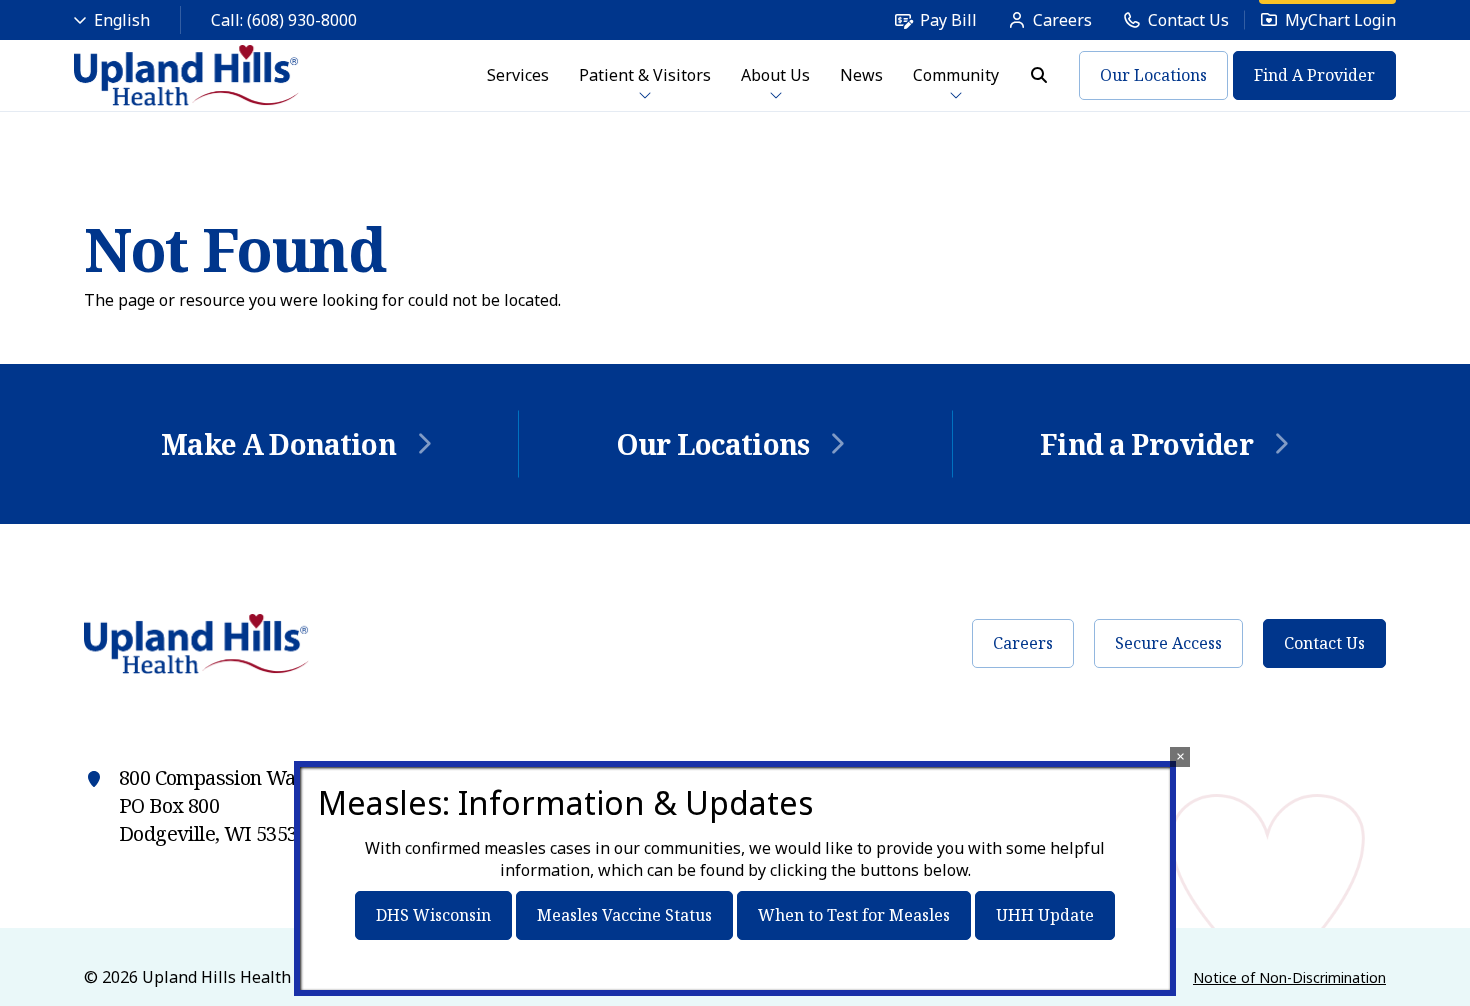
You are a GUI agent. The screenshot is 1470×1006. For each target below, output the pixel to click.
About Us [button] (775, 75)
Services (518, 75)
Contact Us (1324, 643)
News (861, 75)
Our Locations (1153, 75)
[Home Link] (187, 75)
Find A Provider (1314, 75)
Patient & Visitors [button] (645, 75)
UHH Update (1045, 915)
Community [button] (956, 75)
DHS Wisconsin (433, 915)
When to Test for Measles (854, 915)
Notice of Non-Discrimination (1289, 977)
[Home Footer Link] (196, 644)
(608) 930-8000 (302, 20)
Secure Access (1168, 643)
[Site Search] (1039, 75)
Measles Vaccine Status (624, 915)
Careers (1023, 643)
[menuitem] (935, 20)
